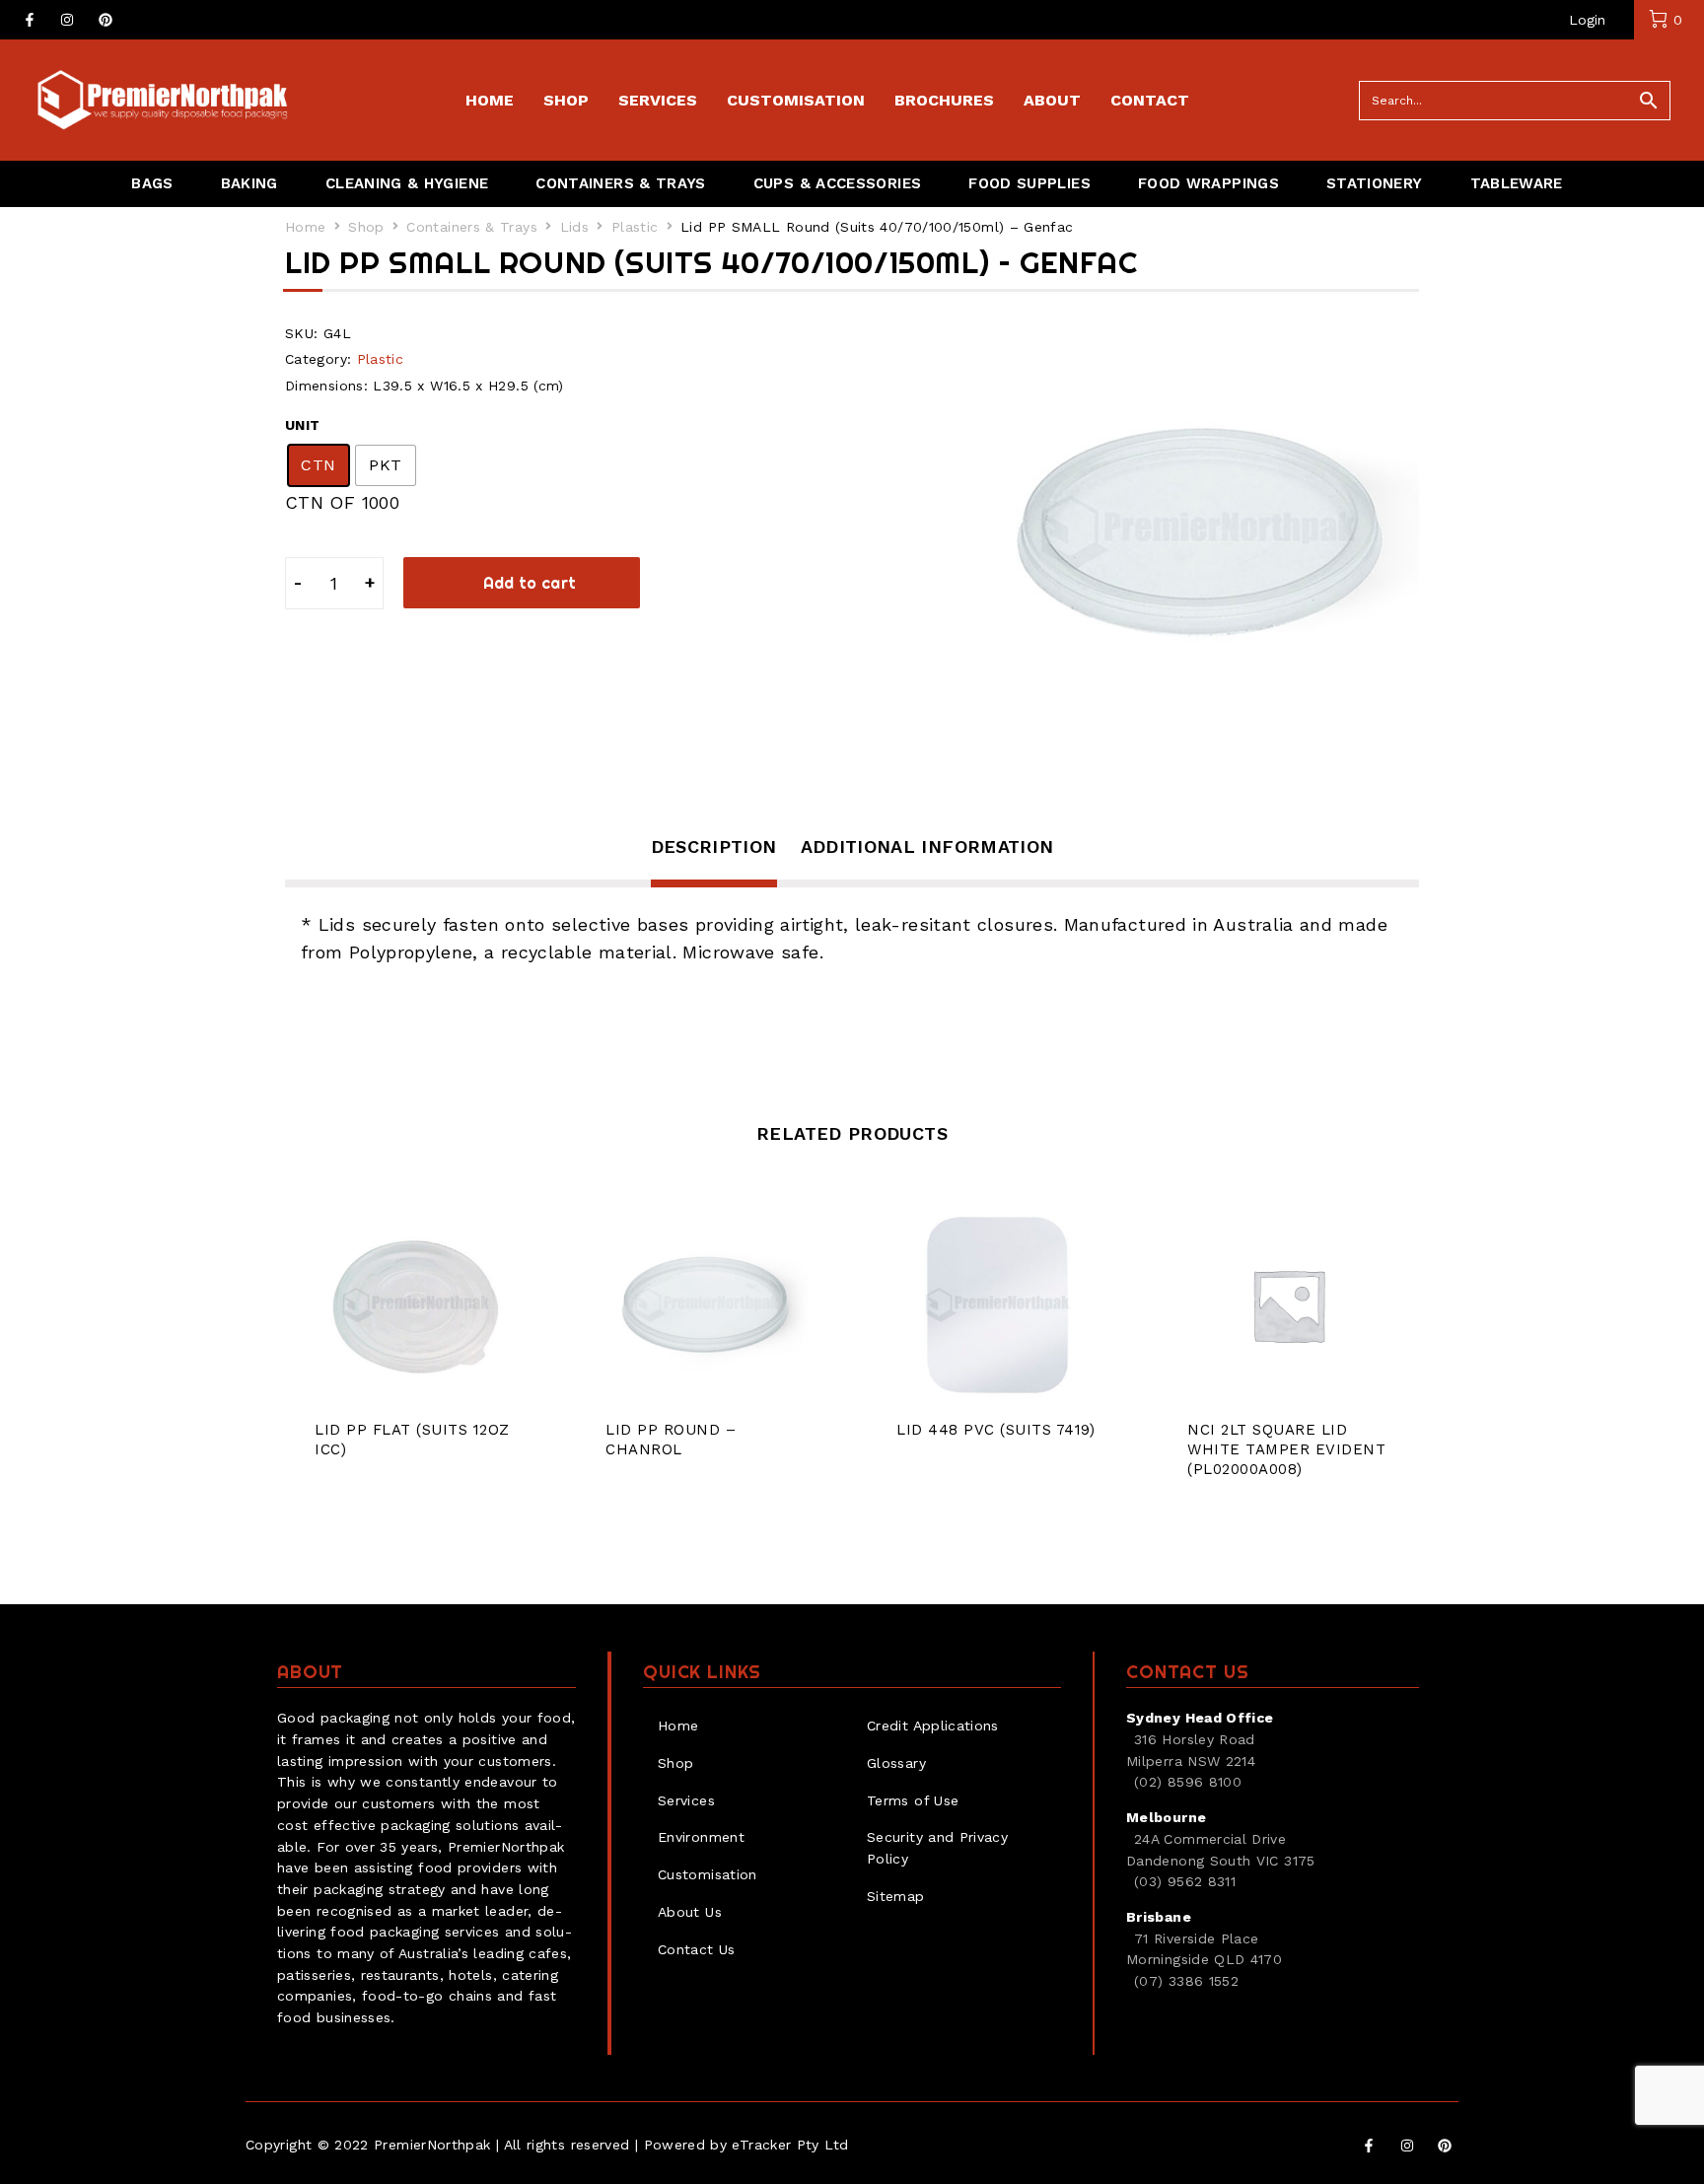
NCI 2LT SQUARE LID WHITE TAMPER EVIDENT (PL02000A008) (1286, 1449)
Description (714, 846)
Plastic (635, 227)
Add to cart (530, 583)
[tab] (714, 860)
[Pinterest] (106, 20)
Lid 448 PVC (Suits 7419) (995, 1430)
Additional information (927, 846)
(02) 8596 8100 (1188, 1782)
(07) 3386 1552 (1186, 1981)
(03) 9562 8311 (1185, 1881)
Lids (574, 227)
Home (305, 227)
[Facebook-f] (30, 20)
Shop (366, 227)
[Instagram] (67, 20)
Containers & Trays (471, 227)
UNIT (302, 425)
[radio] (319, 465)
